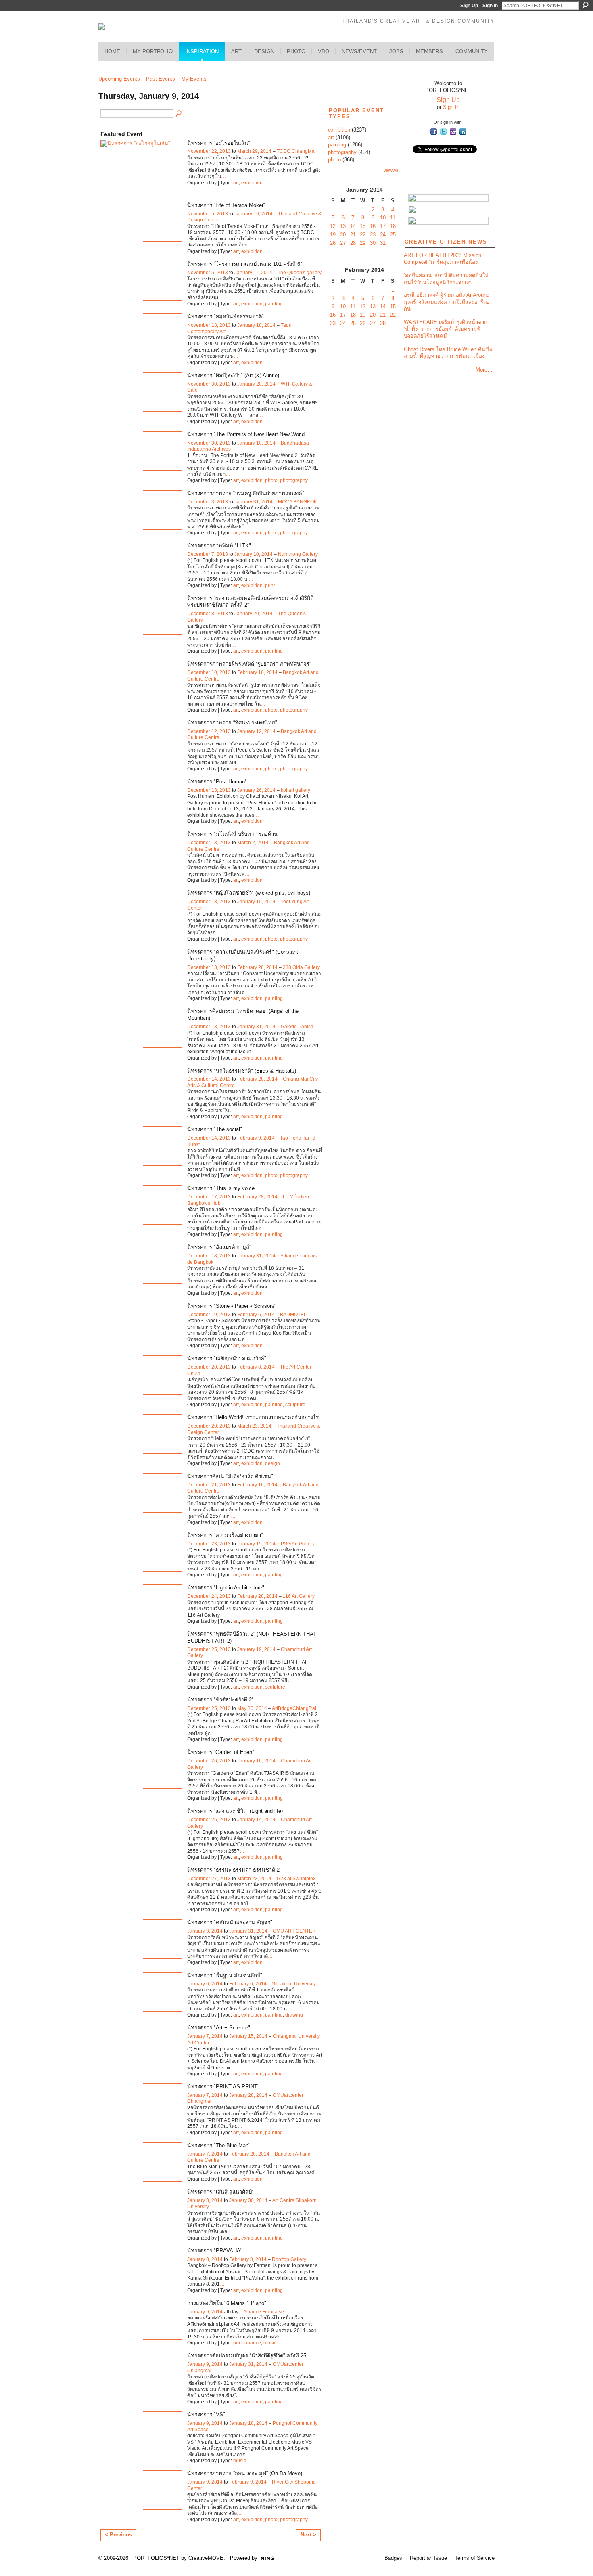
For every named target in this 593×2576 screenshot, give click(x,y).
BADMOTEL (293, 1315)
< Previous (118, 2535)
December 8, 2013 (208, 614)
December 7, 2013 (208, 554)
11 (393, 218)
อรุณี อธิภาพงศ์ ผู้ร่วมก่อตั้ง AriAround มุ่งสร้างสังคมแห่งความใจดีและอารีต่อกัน (447, 302)
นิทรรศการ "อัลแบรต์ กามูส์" (219, 1247)
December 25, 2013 (209, 1649)
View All (390, 170)
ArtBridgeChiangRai (294, 1708)
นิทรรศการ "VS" (206, 2414)
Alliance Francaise (264, 2312)
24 (383, 235)
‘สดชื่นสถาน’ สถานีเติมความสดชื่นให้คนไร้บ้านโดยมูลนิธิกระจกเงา (446, 279)
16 (373, 226)
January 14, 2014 (256, 1820)
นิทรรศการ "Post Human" (217, 782)
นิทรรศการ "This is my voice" (222, 1188)
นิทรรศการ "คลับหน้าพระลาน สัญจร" (230, 1922)
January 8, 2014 (205, 2200)
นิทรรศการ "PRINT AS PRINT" (223, 2086)
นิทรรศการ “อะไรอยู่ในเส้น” (218, 143)
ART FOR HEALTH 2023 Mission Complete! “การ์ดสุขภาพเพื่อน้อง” (443, 259)
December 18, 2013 (209, 1256)
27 (343, 243)
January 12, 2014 (256, 731)
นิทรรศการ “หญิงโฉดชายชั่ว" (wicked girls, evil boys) (249, 893)
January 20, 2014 (256, 384)
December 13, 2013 (209, 790)
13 (343, 226)
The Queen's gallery (300, 273)
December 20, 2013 (209, 1367)
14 (353, 226)
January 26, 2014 (256, 790)
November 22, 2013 (209, 151)
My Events (194, 79)
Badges (393, 2558)
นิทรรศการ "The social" (215, 1129)
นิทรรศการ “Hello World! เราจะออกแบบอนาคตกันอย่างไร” (254, 1417)
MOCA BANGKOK (298, 502)
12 (333, 226)
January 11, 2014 (253, 273)
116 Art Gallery (299, 1596)
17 (383, 226)
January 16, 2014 (256, 1761)
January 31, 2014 (254, 502)
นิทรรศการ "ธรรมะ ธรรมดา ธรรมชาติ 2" (234, 1870)
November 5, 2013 (208, 214)
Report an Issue (428, 2558)
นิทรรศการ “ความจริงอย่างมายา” (225, 1535)
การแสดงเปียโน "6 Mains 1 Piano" (227, 2303)
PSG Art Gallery (298, 1544)
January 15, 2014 (256, 1544)
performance (247, 2343)
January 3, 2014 (205, 1931)
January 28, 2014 (248, 2095)
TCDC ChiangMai (296, 151)
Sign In (490, 6)
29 (363, 243)
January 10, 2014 (256, 443)
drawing (294, 2015)
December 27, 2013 (209, 1879)
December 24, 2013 (209, 1596)
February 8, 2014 (256, 1367)
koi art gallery (295, 790)
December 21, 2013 (209, 1485)
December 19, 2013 (209, 1315)
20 (343, 235)
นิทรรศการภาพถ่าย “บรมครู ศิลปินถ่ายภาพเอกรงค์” (245, 493)
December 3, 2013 (208, 502)
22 (363, 235)
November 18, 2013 (209, 325)
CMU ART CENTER (294, 1931)
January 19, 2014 (254, 214)
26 (333, 243)
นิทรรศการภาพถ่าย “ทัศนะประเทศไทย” (232, 723)
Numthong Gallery (298, 554)
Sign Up (469, 6)
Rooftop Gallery (289, 2259)
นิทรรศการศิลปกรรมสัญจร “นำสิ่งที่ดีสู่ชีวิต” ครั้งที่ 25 (247, 2356)
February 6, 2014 (256, 1315)
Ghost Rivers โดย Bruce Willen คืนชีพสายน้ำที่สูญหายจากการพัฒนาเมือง (448, 353)
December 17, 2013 (209, 1197)
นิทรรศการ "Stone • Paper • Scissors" (232, 1306)
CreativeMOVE (206, 2558)
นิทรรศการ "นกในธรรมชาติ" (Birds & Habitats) (242, 1071)
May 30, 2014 (252, 1708)
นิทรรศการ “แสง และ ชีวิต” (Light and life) (235, 1811)
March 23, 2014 (254, 1426)
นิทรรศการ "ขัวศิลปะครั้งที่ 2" (220, 1700)
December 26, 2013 (209, 1761)
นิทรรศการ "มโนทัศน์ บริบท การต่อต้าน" (233, 834)
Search (585, 5)
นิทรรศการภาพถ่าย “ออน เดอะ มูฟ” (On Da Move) (245, 2473)
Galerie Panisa (297, 1027)
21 (353, 235)
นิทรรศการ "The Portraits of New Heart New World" (247, 434)
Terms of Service (475, 2558)
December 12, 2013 (209, 731)
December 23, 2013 (209, 1544)
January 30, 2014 (248, 2200)
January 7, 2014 (205, 2036)
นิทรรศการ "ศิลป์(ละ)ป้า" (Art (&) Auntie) (233, 375)
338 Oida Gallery (301, 967)
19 (333, 235)
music (270, 2343)
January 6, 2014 (205, 1984)
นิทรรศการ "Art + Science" (219, 2028)
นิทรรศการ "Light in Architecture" (226, 1588)
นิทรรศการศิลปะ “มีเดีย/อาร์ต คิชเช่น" (230, 1476)
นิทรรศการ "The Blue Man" (219, 2145)
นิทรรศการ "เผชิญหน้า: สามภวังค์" (227, 1358)
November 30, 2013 (209, 384)
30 (373, 243)
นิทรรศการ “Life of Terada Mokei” (226, 205)
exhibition (252, 183)
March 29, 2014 (254, 151)
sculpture (295, 1405)
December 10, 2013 (209, 672)
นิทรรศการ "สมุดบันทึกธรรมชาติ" (226, 316)
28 (353, 243)
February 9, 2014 (256, 1138)
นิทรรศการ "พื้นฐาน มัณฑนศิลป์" (225, 1975)
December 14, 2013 (209, 1079)
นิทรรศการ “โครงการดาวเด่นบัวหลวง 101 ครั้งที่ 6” (244, 264)
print (270, 585)
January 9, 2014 (205, 2312)
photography (294, 480)
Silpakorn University (294, 1984)
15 (363, 226)
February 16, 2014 (257, 672)
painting (274, 304)
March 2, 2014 (253, 843)
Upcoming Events (119, 79)
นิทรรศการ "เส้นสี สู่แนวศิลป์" (220, 2192)
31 (383, 243)
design (272, 1463)
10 (383, 218)
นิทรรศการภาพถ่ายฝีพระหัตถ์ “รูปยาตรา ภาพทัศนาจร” (249, 664)
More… (484, 370)
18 (393, 226)
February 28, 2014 (257, 967)
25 (393, 235)
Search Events (179, 114)
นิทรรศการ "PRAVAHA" (215, 2251)
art (236, 183)
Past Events (161, 79)
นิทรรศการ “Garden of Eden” (220, 1752)
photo (271, 480)
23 (373, 235)
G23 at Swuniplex (296, 1879)
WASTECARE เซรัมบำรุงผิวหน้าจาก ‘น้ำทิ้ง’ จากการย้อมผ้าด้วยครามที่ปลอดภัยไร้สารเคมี (446, 329)
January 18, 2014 (256, 325)
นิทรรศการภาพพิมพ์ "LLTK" (219, 546)
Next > (308, 2535)
